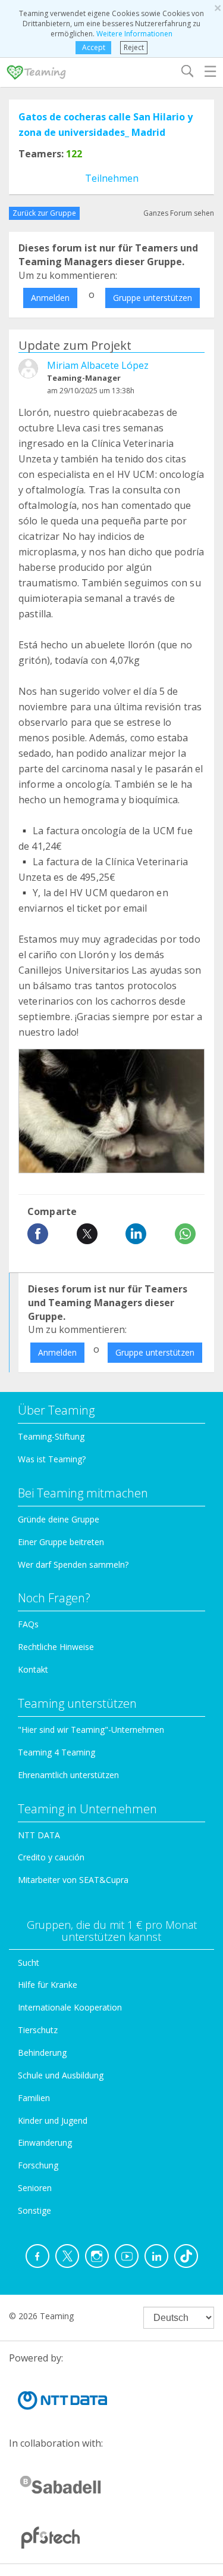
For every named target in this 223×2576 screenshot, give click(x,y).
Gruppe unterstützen (153, 298)
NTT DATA (39, 1835)
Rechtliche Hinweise (56, 1647)
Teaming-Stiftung (51, 1436)
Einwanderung (45, 2142)
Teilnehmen (112, 178)
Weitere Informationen (134, 34)
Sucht (29, 1963)
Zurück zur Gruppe (44, 213)
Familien (34, 2098)
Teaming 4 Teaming (56, 1752)
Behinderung (42, 2053)
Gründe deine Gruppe (59, 1519)
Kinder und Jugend (53, 2120)
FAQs (28, 1624)
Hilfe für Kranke (48, 1985)
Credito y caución (51, 1857)
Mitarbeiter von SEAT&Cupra (73, 1880)
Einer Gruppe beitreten (61, 1542)
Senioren (35, 2188)
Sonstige (34, 2210)
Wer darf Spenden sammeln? (73, 1564)
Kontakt (33, 1669)
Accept (94, 47)
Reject (134, 47)
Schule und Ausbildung (61, 2075)
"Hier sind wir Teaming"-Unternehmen (91, 1730)
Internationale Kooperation (70, 2007)
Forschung (38, 2165)
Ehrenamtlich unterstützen (68, 1775)
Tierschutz (38, 2030)
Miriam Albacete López (98, 365)
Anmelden (50, 298)
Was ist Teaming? (52, 1459)
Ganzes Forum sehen (179, 213)
